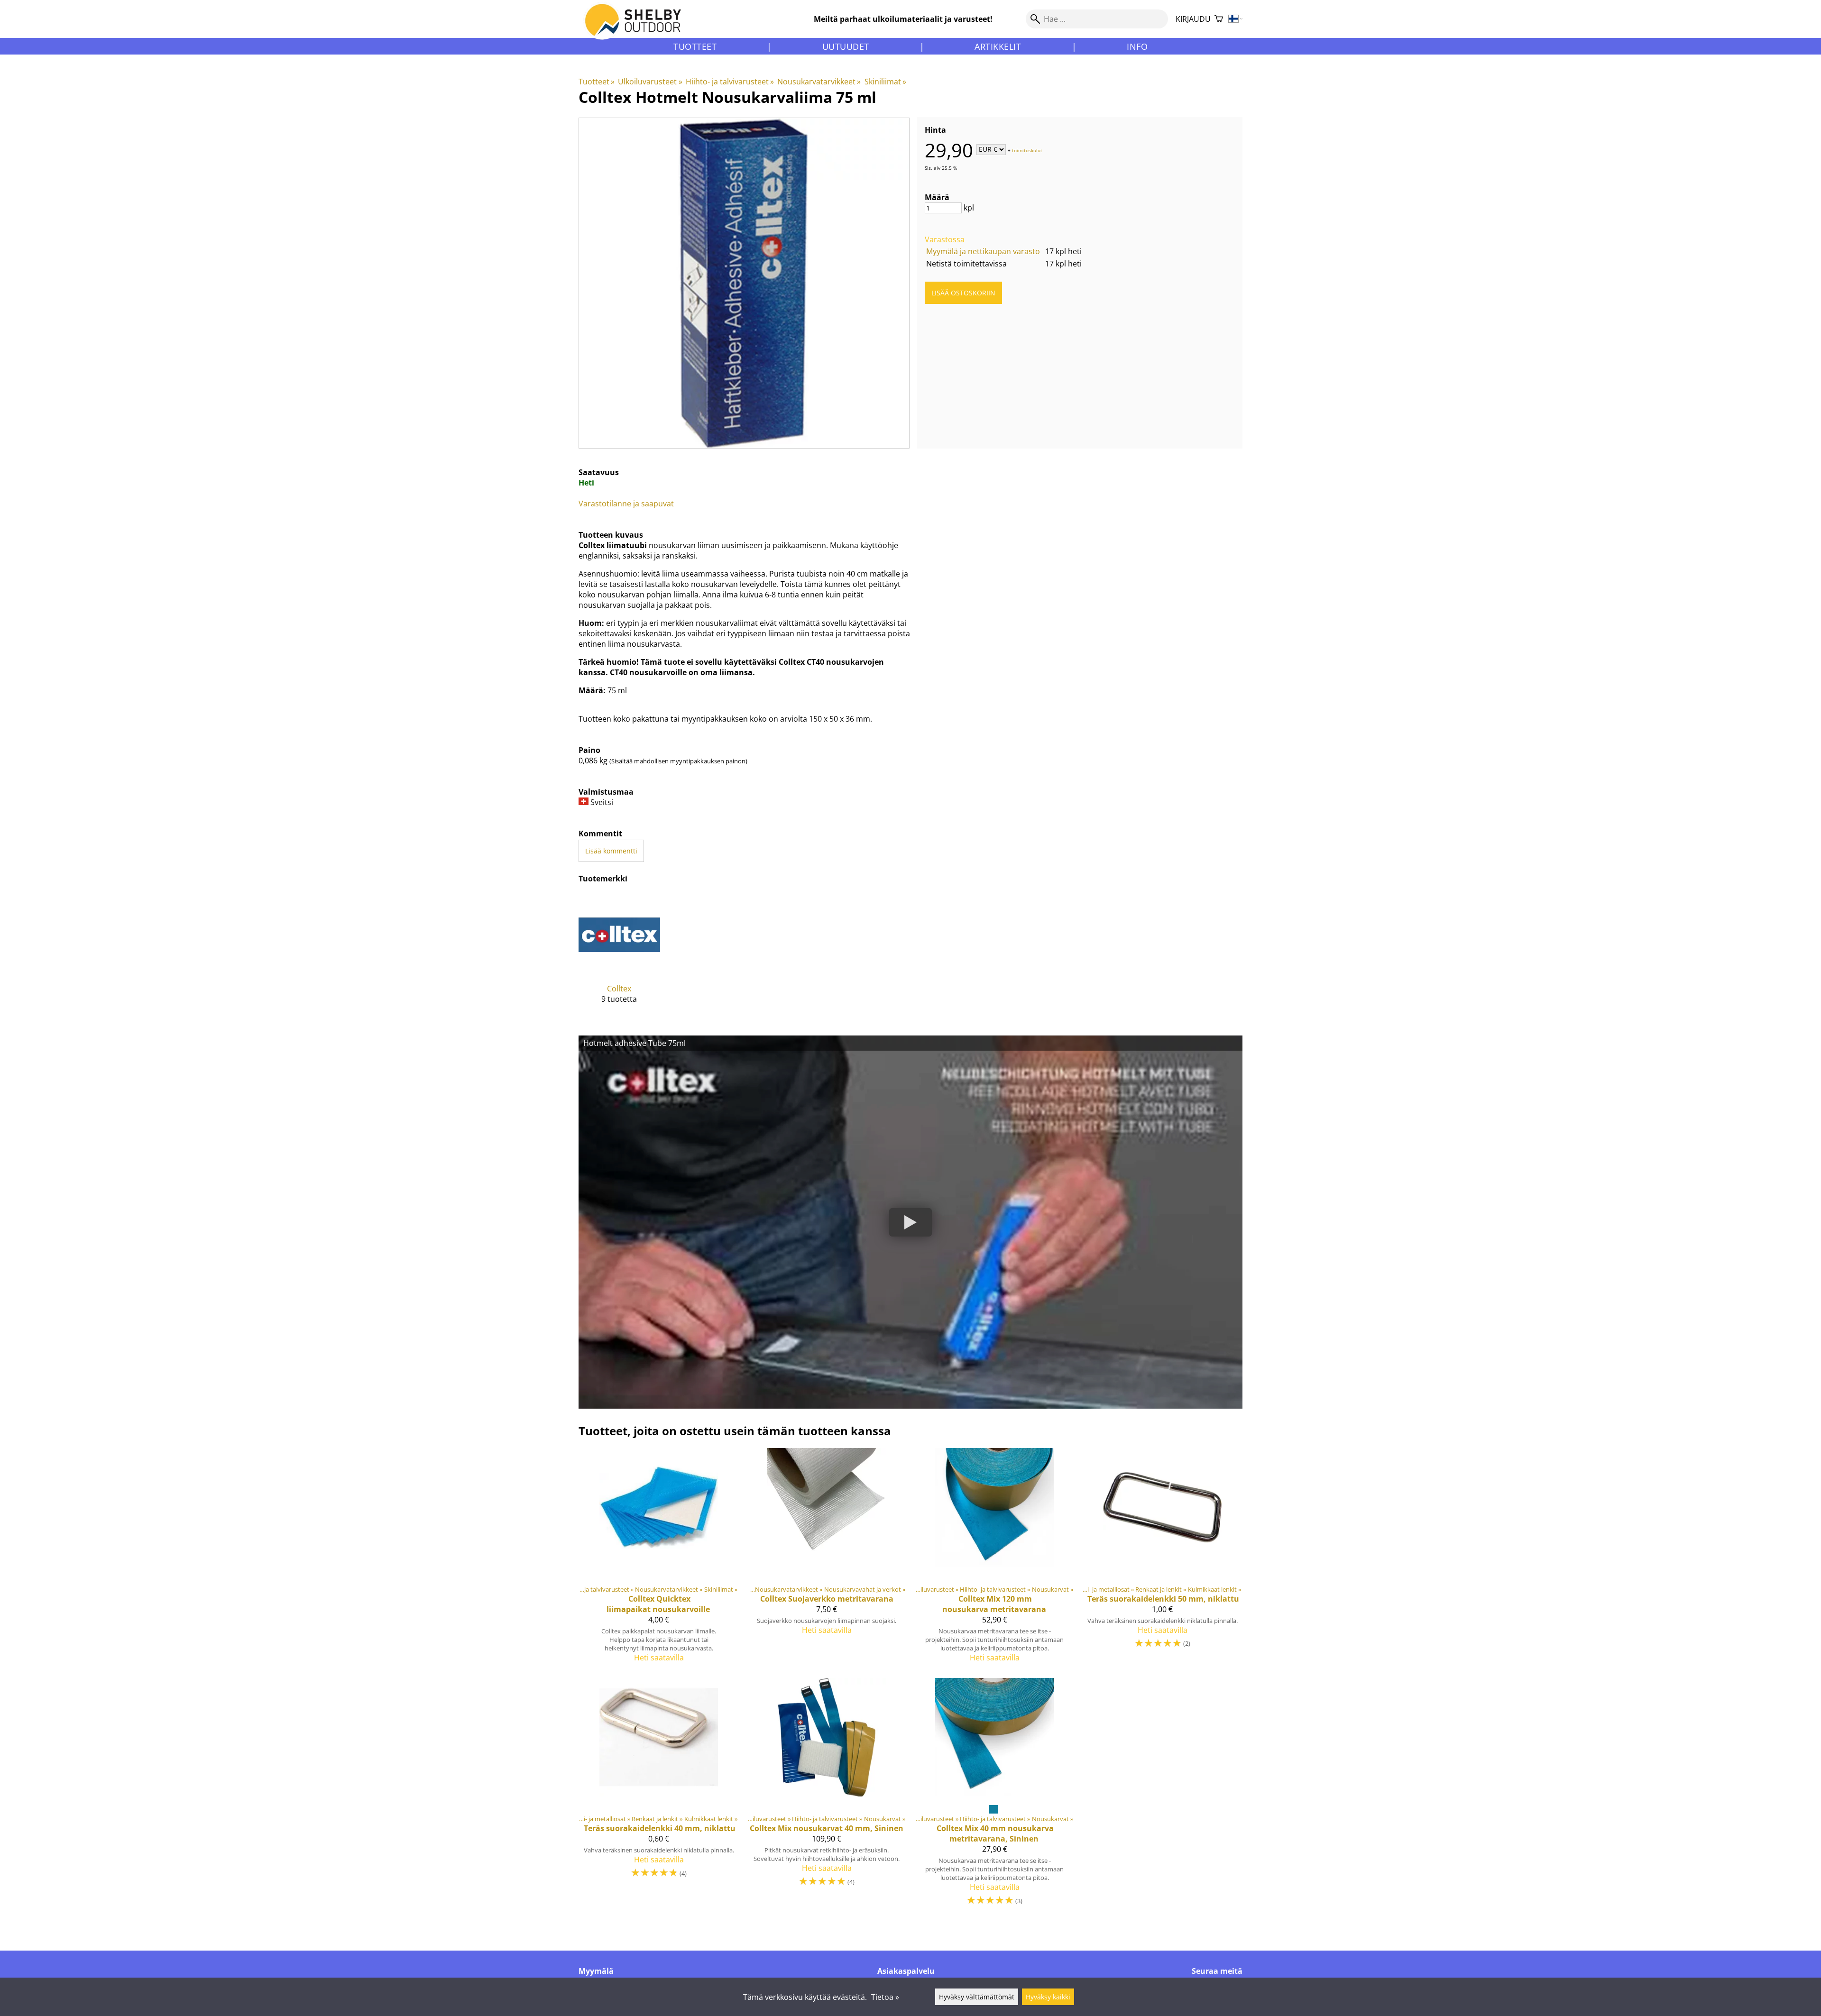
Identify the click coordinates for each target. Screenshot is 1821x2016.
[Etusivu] (639, 28)
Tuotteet (695, 46)
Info (1137, 46)
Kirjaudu (1193, 19)
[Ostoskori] (1219, 19)
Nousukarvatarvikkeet (819, 82)
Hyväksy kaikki (1048, 1997)
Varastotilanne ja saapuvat (626, 504)
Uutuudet (846, 46)
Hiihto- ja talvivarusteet (730, 82)
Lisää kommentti (611, 851)
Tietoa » (885, 1997)
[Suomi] (1236, 19)
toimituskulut (1027, 150)
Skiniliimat (885, 82)
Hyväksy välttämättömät (977, 1997)
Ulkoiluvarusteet (650, 82)
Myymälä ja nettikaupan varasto (983, 251)
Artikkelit (998, 46)
